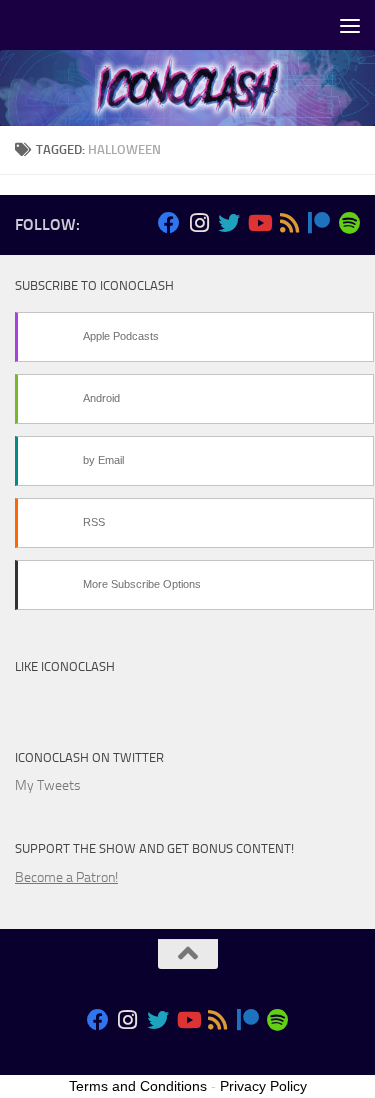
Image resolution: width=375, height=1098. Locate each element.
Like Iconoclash (65, 666)
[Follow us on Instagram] (199, 223)
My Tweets (48, 785)
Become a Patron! (66, 877)
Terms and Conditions (138, 1086)
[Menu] (350, 25)
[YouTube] (259, 223)
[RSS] (289, 223)
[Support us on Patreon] (319, 223)
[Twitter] (229, 223)
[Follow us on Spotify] (349, 223)
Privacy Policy (263, 1086)
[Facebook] (169, 223)
